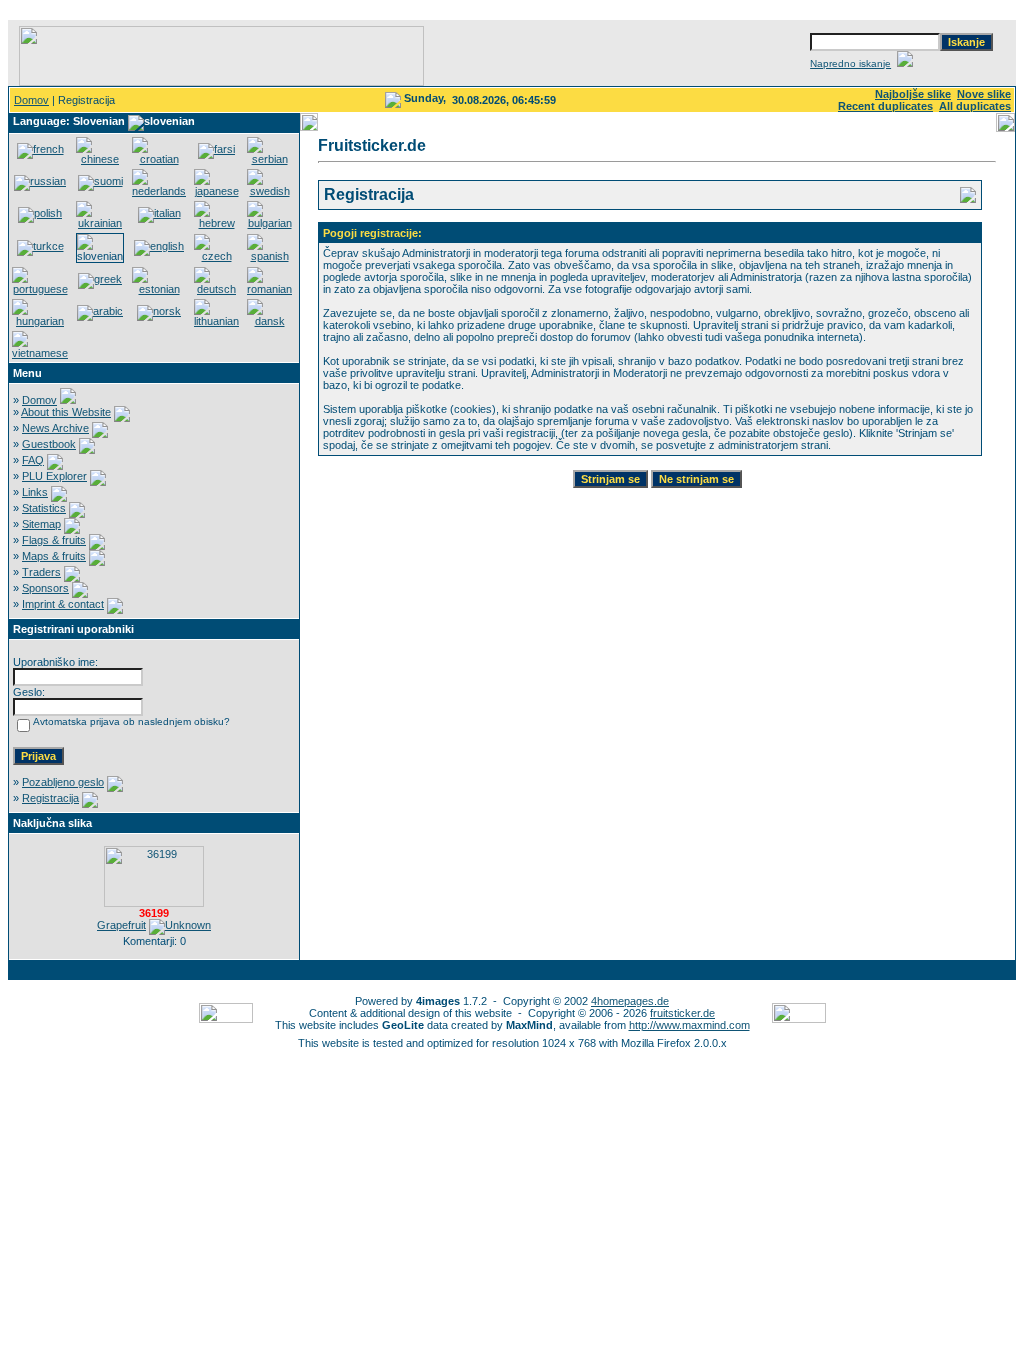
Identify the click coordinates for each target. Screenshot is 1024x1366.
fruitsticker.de (682, 1013)
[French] (40, 149)
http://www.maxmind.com (689, 1025)
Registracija (50, 798)
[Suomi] (100, 181)
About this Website (66, 412)
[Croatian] (159, 159)
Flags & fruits (54, 540)
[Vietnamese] (40, 353)
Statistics (44, 508)
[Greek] (100, 279)
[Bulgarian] (269, 223)
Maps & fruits (54, 556)
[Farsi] (216, 149)
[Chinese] (100, 159)
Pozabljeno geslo (63, 782)
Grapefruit (121, 925)
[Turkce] (40, 246)
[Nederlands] (159, 191)
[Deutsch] (216, 289)
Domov (31, 100)
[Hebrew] (216, 223)
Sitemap (41, 524)
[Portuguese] (40, 289)
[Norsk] (159, 311)
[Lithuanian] (216, 321)
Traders (41, 572)
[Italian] (159, 213)
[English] (159, 246)
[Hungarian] (40, 321)
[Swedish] (269, 191)
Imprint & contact (63, 604)
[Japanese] (216, 191)
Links (35, 492)
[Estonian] (159, 289)
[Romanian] (269, 289)
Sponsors (45, 588)
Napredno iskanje (850, 63)
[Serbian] (269, 159)
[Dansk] (269, 321)
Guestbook (49, 444)
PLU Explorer (54, 476)
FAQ (33, 460)
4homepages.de (630, 1001)
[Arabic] (100, 311)
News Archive (55, 428)
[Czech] (216, 256)
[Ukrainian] (100, 223)
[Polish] (40, 213)
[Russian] (40, 181)
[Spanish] (269, 256)
